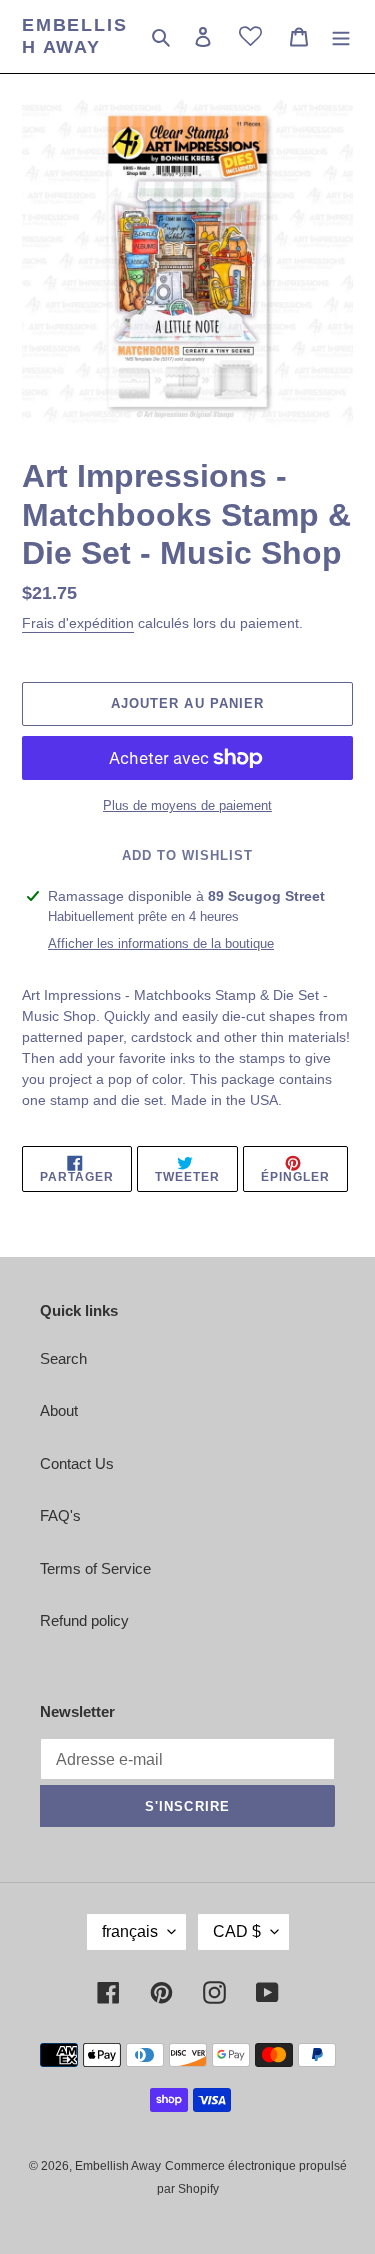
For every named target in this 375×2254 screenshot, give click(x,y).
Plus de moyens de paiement (187, 805)
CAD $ (237, 1931)
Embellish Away (74, 36)
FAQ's (60, 1515)
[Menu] (341, 36)
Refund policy (84, 1620)
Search (63, 1358)
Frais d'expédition (78, 623)
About (59, 1410)
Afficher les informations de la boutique (161, 943)
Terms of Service (95, 1568)
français (130, 1931)
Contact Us (77, 1463)
